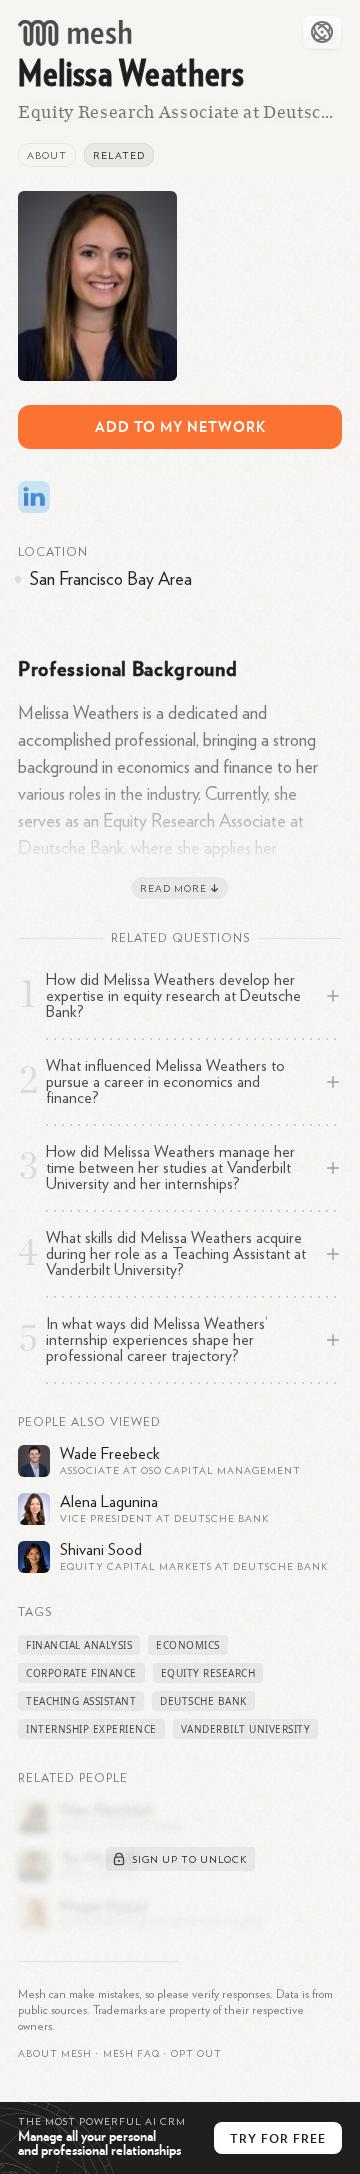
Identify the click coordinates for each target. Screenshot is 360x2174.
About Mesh (55, 2054)
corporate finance (81, 1673)
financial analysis (79, 1645)
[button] (131, 2054)
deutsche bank (203, 1701)
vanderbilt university (246, 1729)
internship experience (91, 1729)
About (47, 156)
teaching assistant (81, 1701)
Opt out (196, 2054)
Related (119, 156)
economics (188, 1645)
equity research (208, 1673)
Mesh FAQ (131, 2054)
